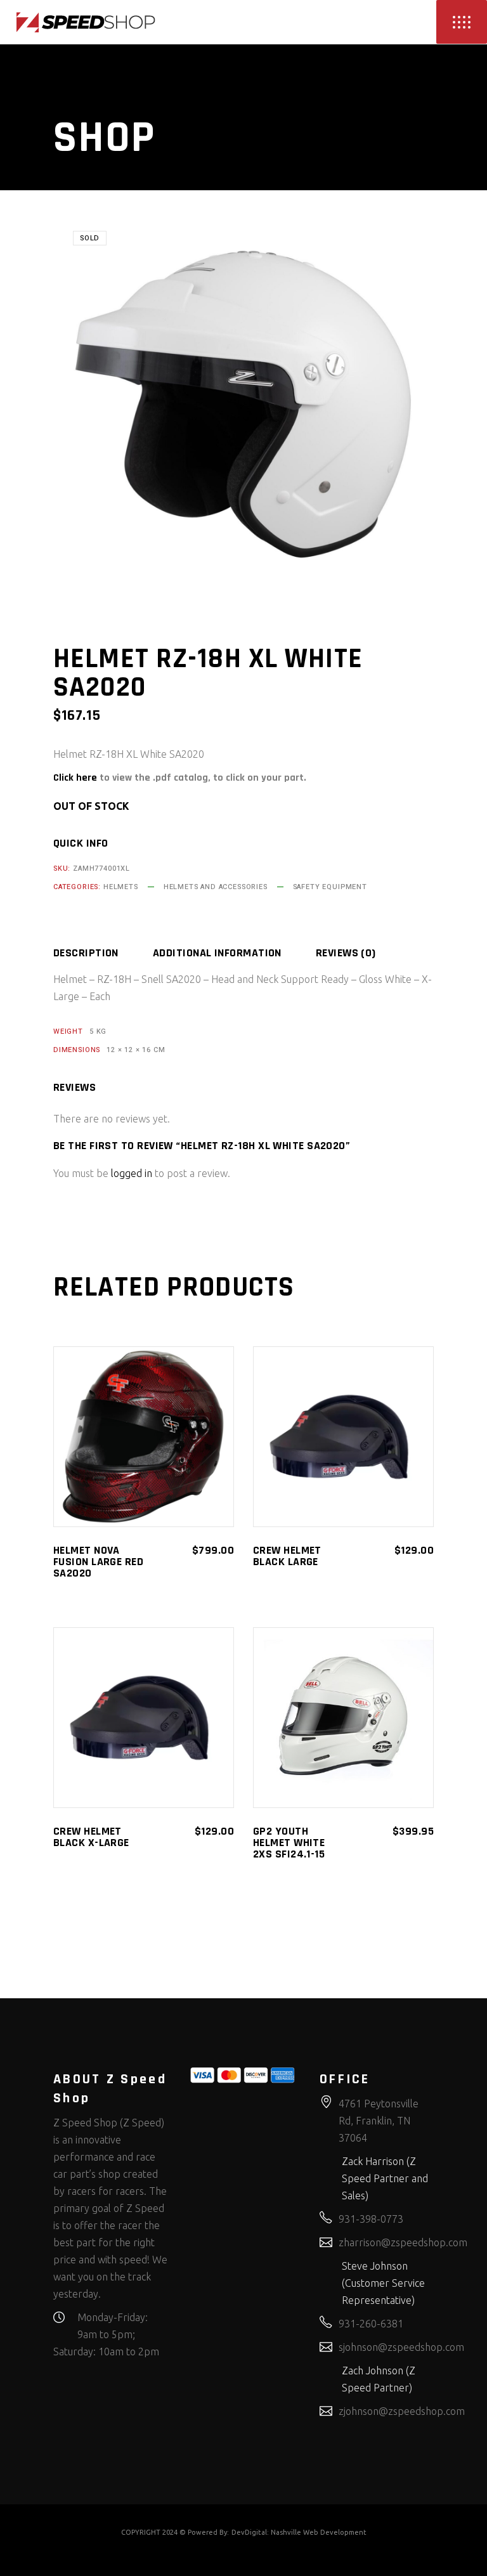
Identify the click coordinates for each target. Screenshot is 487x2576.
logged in (132, 1173)
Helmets (121, 887)
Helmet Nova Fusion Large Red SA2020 (98, 1562)
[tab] (102, 953)
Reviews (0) (346, 953)
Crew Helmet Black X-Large (91, 1837)
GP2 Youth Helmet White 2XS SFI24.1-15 (289, 1843)
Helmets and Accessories (216, 887)
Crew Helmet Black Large (287, 1556)
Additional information (217, 953)
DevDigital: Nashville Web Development (299, 2532)
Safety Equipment (330, 887)
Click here (75, 778)
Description (86, 953)
